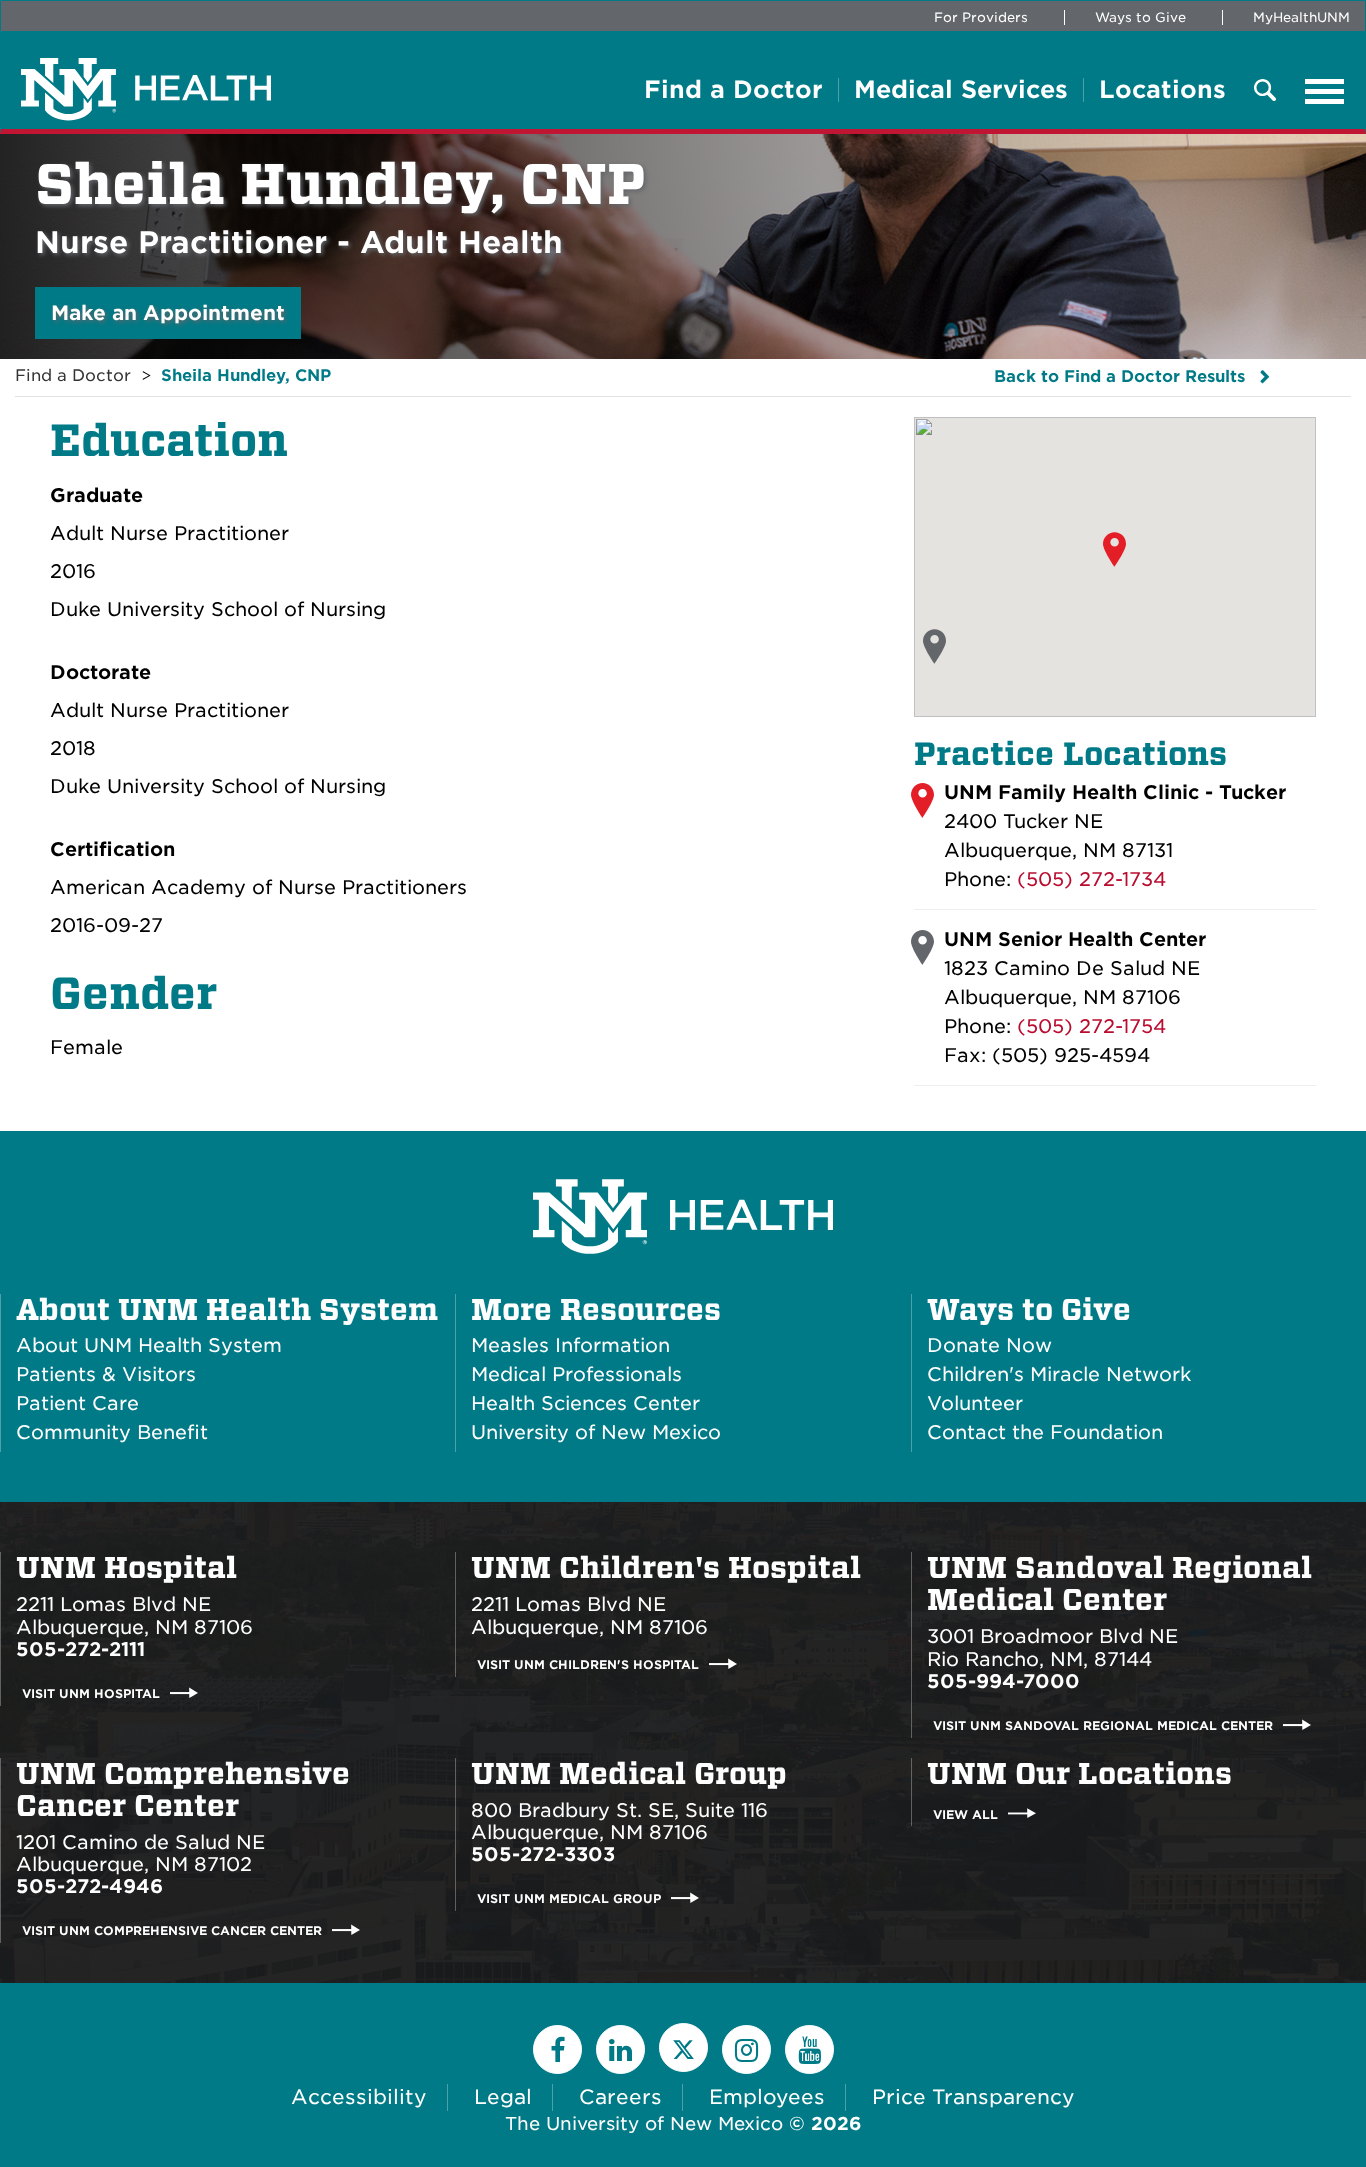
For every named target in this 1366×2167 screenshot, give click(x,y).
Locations (1162, 90)
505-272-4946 (89, 1886)
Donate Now (989, 1345)
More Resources (596, 1310)
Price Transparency (973, 2097)
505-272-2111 (80, 1649)
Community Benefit (112, 1432)
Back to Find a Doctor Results (1119, 376)
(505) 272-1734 (1091, 879)
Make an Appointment (168, 313)
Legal (503, 2097)
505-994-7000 (1003, 1681)
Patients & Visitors (106, 1374)
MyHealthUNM (1301, 17)
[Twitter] (683, 2047)
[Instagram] (746, 2049)
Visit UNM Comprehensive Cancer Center (172, 1930)
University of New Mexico (596, 1432)
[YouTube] (809, 2049)
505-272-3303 (543, 1854)
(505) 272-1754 (1091, 1026)
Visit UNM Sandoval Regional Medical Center (1103, 1725)
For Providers (981, 17)
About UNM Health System (227, 1310)
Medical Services (961, 90)
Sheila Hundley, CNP (246, 375)
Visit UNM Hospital (91, 1693)
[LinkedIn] (620, 2049)
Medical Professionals (576, 1374)
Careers (620, 2097)
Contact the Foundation (1045, 1432)
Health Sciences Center (585, 1403)
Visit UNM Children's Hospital (588, 1664)
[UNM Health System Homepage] (683, 1160)
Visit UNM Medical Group (569, 1898)
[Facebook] (557, 2049)
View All (965, 1813)
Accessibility (359, 2097)
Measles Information (570, 1345)
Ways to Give (1140, 17)
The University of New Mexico (644, 2123)
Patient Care (77, 1403)
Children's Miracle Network (1059, 1374)
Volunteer (975, 1403)
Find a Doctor (733, 90)
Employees (767, 2097)
